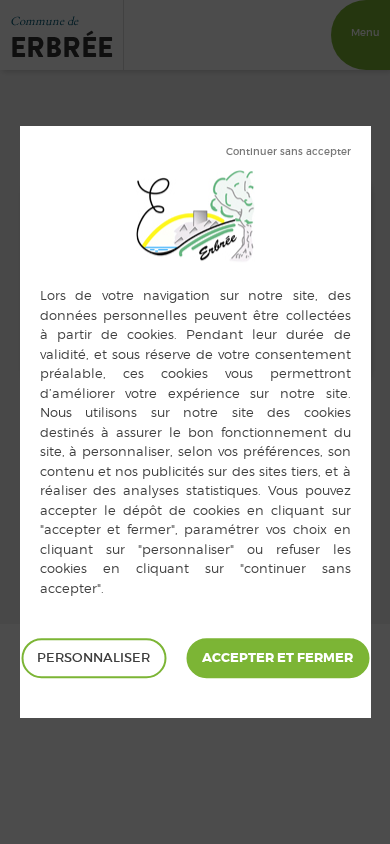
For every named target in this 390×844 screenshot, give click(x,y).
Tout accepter (277, 658)
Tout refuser (288, 152)
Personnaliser (93, 657)
